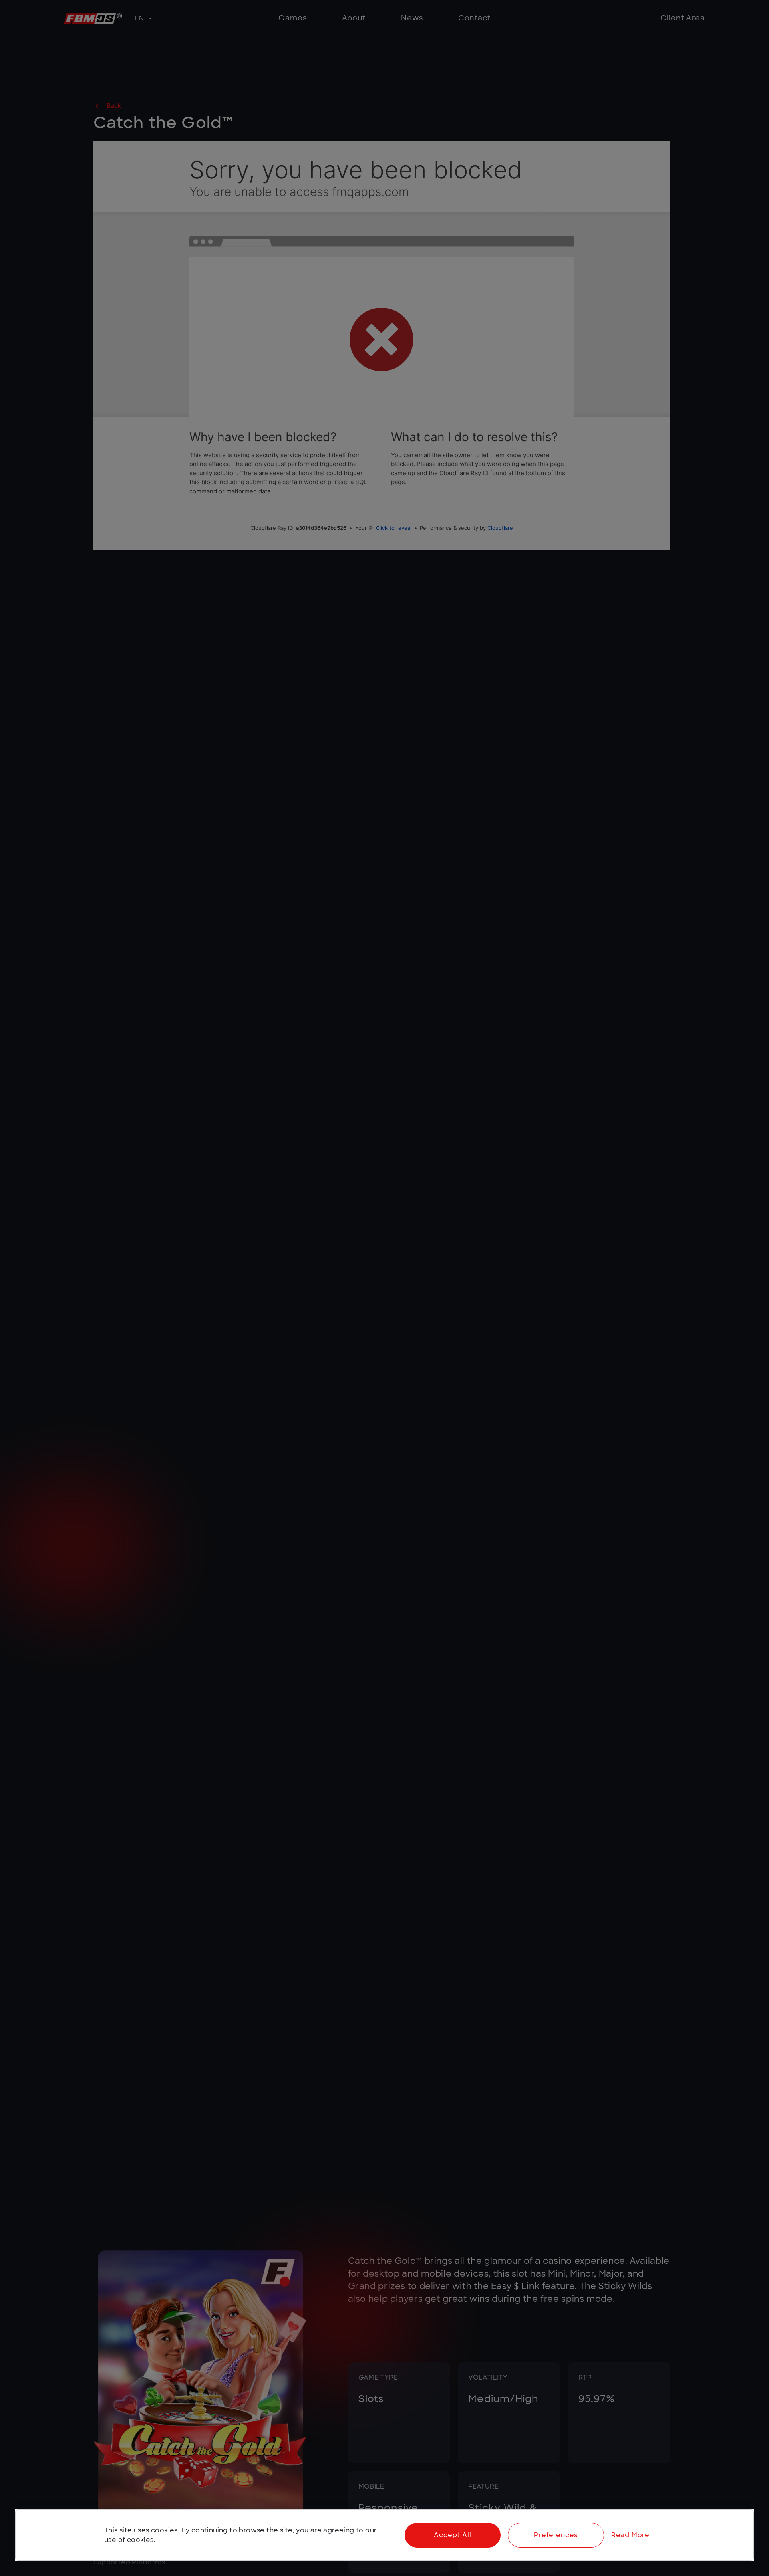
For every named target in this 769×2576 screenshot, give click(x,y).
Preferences (556, 2535)
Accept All (452, 2535)
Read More (630, 2535)
